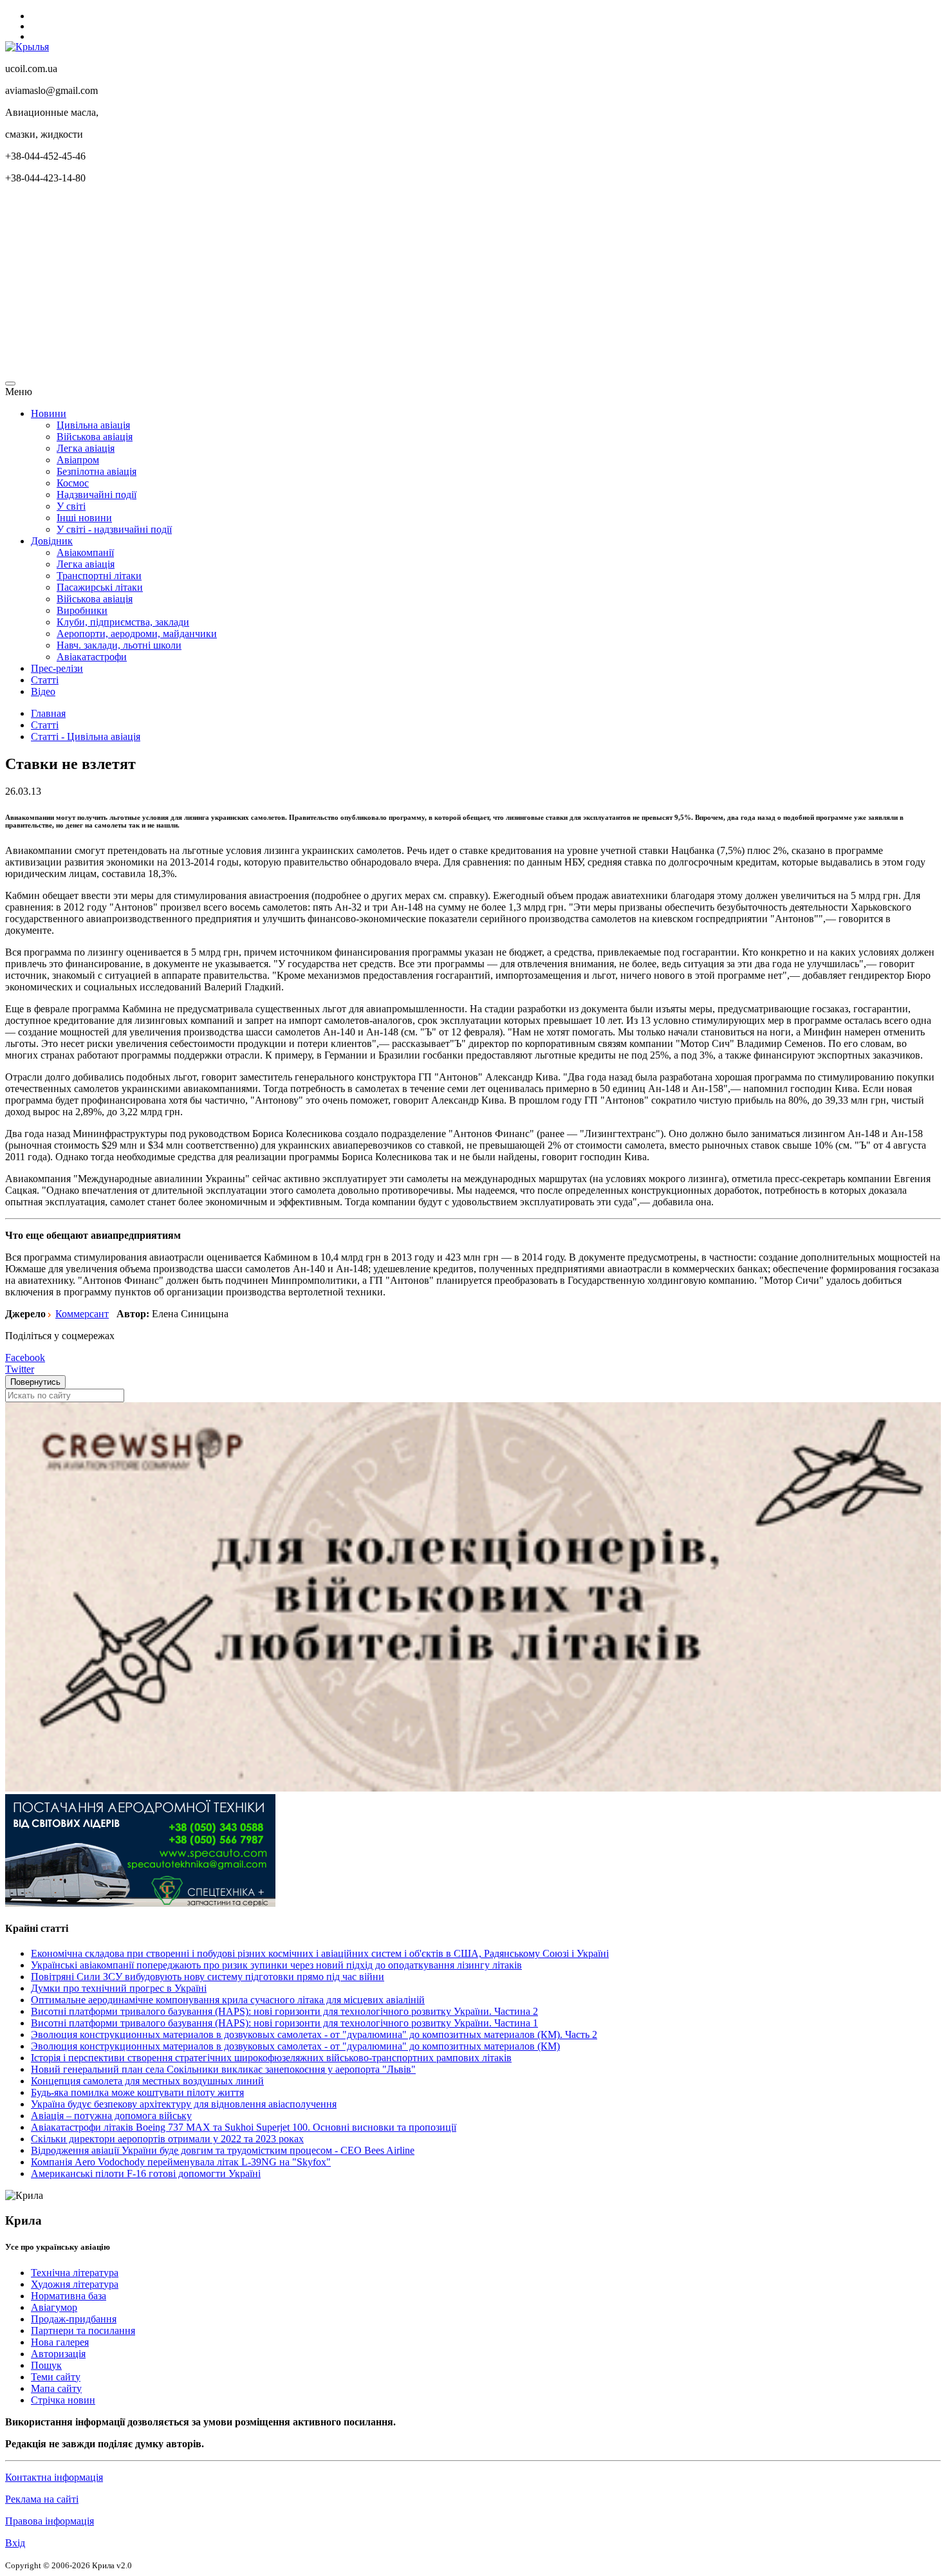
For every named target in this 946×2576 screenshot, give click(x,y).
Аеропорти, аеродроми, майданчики (137, 634)
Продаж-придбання (74, 2319)
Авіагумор (54, 2307)
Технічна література (75, 2273)
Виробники (82, 610)
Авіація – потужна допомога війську (111, 2116)
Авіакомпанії (85, 552)
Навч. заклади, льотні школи (119, 645)
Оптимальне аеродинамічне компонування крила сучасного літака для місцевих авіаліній (228, 2000)
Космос (73, 483)
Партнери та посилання (83, 2330)
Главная (48, 713)
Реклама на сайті (42, 2499)
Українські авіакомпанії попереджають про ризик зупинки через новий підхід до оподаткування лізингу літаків (276, 1965)
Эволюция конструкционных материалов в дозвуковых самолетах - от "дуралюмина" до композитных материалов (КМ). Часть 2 (314, 2034)
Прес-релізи (57, 668)
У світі (71, 506)
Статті (45, 680)
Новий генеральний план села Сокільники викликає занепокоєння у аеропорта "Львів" (223, 2069)
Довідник (52, 541)
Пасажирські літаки (100, 587)
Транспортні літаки (99, 576)
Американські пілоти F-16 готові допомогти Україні (146, 2173)
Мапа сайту (56, 2388)
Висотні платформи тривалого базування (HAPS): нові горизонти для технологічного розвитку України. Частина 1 (284, 2023)
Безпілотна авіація (97, 471)
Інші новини (84, 518)
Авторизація (58, 2354)
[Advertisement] (391, 284)
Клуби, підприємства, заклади (123, 622)
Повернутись (35, 1382)
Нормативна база (69, 2296)
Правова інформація (50, 2521)
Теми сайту (56, 2377)
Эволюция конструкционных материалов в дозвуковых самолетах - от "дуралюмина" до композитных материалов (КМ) (295, 2046)
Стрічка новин (63, 2400)
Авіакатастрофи (92, 657)
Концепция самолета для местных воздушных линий (147, 2081)
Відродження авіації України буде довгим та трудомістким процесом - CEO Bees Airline (223, 2150)
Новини (49, 413)
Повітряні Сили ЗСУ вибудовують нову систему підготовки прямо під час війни (208, 1977)
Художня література (75, 2284)
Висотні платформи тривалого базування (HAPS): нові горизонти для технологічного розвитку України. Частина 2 (284, 2011)
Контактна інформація (54, 2477)
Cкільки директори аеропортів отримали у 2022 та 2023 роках (167, 2139)
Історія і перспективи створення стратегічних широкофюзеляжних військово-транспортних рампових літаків (271, 2058)
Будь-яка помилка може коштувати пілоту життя (137, 2092)
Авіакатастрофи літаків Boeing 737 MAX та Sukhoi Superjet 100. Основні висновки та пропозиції (244, 2127)
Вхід (15, 2543)
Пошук (46, 2365)
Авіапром (78, 460)
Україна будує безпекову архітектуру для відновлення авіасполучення (184, 2104)
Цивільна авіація (93, 425)
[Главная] (27, 47)
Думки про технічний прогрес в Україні (119, 1988)
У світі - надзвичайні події (114, 529)
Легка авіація (86, 448)
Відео (43, 691)
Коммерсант (82, 1314)
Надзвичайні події (97, 495)
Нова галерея (60, 2342)
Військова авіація (95, 437)
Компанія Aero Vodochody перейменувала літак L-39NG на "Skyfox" (181, 2162)
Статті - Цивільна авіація (86, 737)
